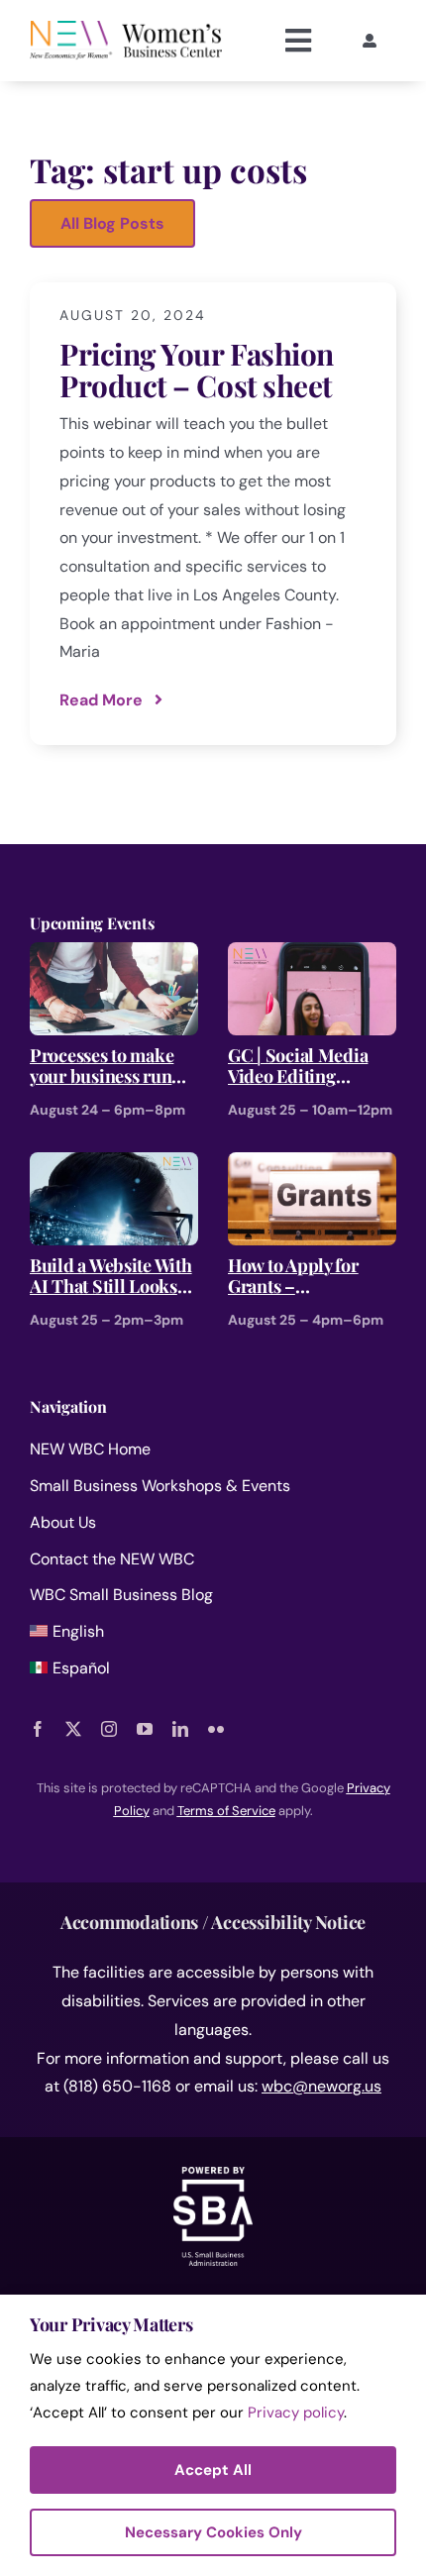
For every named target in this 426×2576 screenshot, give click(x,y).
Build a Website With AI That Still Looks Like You (111, 1277)
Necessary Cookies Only (213, 2532)
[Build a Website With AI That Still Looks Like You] (114, 1166)
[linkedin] (180, 1729)
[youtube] (145, 1729)
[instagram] (109, 1729)
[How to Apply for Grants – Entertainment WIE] (312, 1166)
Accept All (213, 2470)
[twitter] (73, 1729)
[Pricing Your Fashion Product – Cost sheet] (213, 514)
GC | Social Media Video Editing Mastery (298, 1067)
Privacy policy (296, 2413)
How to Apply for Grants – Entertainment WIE (303, 1277)
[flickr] (216, 1729)
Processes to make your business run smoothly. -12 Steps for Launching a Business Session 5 (106, 1067)
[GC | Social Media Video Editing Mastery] (312, 956)
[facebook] (38, 1729)
